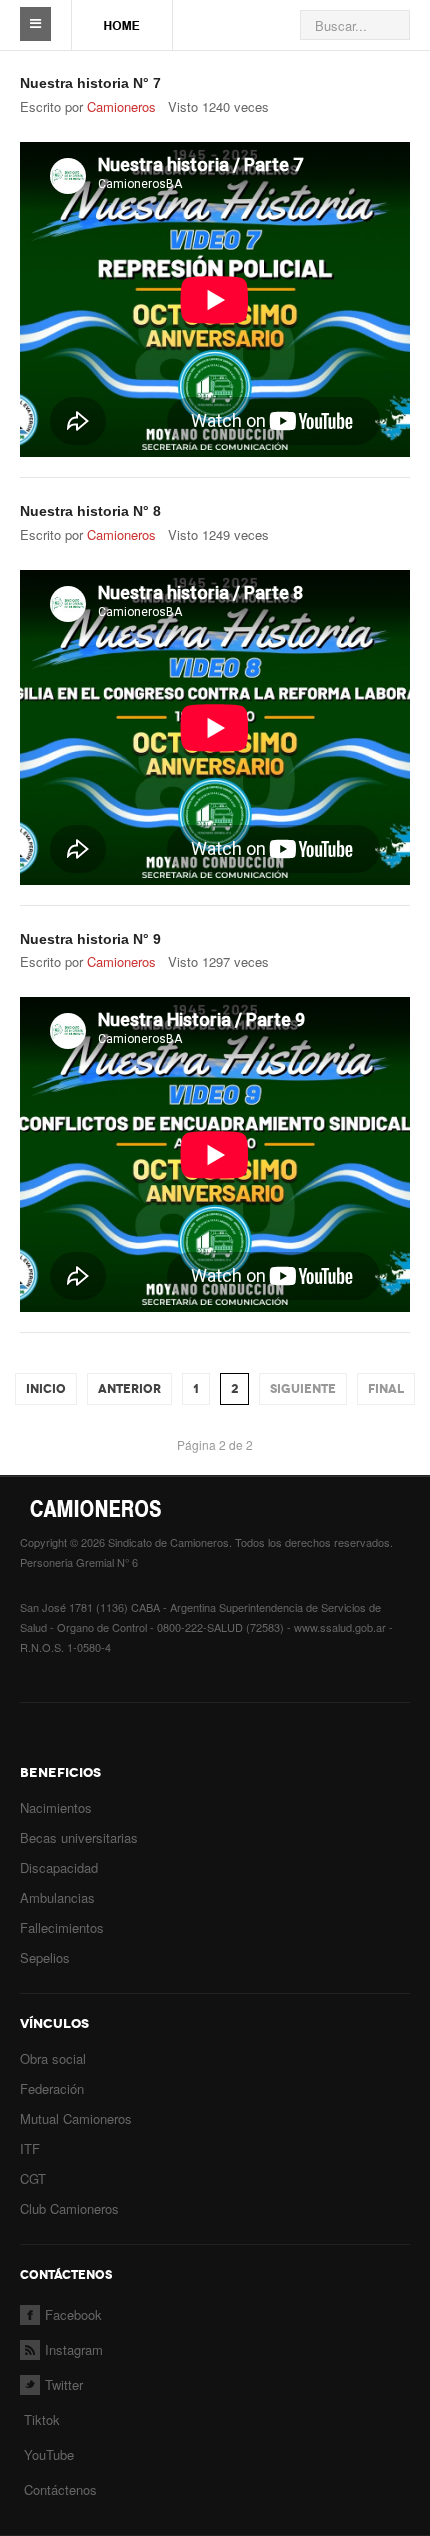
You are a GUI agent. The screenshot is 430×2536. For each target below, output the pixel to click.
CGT (33, 2178)
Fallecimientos (62, 1927)
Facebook (73, 2314)
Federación (52, 2088)
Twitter (64, 2384)
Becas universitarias (79, 1837)
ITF (30, 2148)
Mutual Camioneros (76, 2118)
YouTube (47, 2454)
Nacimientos (56, 1807)
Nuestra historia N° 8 (90, 511)
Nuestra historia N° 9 (90, 939)
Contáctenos (60, 2489)
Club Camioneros (69, 2208)
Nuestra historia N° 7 (90, 83)
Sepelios (45, 1957)
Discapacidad (59, 1867)
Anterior (129, 1389)
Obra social (53, 2058)
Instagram (74, 2349)
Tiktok (42, 2419)
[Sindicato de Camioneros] (122, 16)
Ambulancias (57, 1897)
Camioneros (121, 106)
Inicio (46, 1389)
